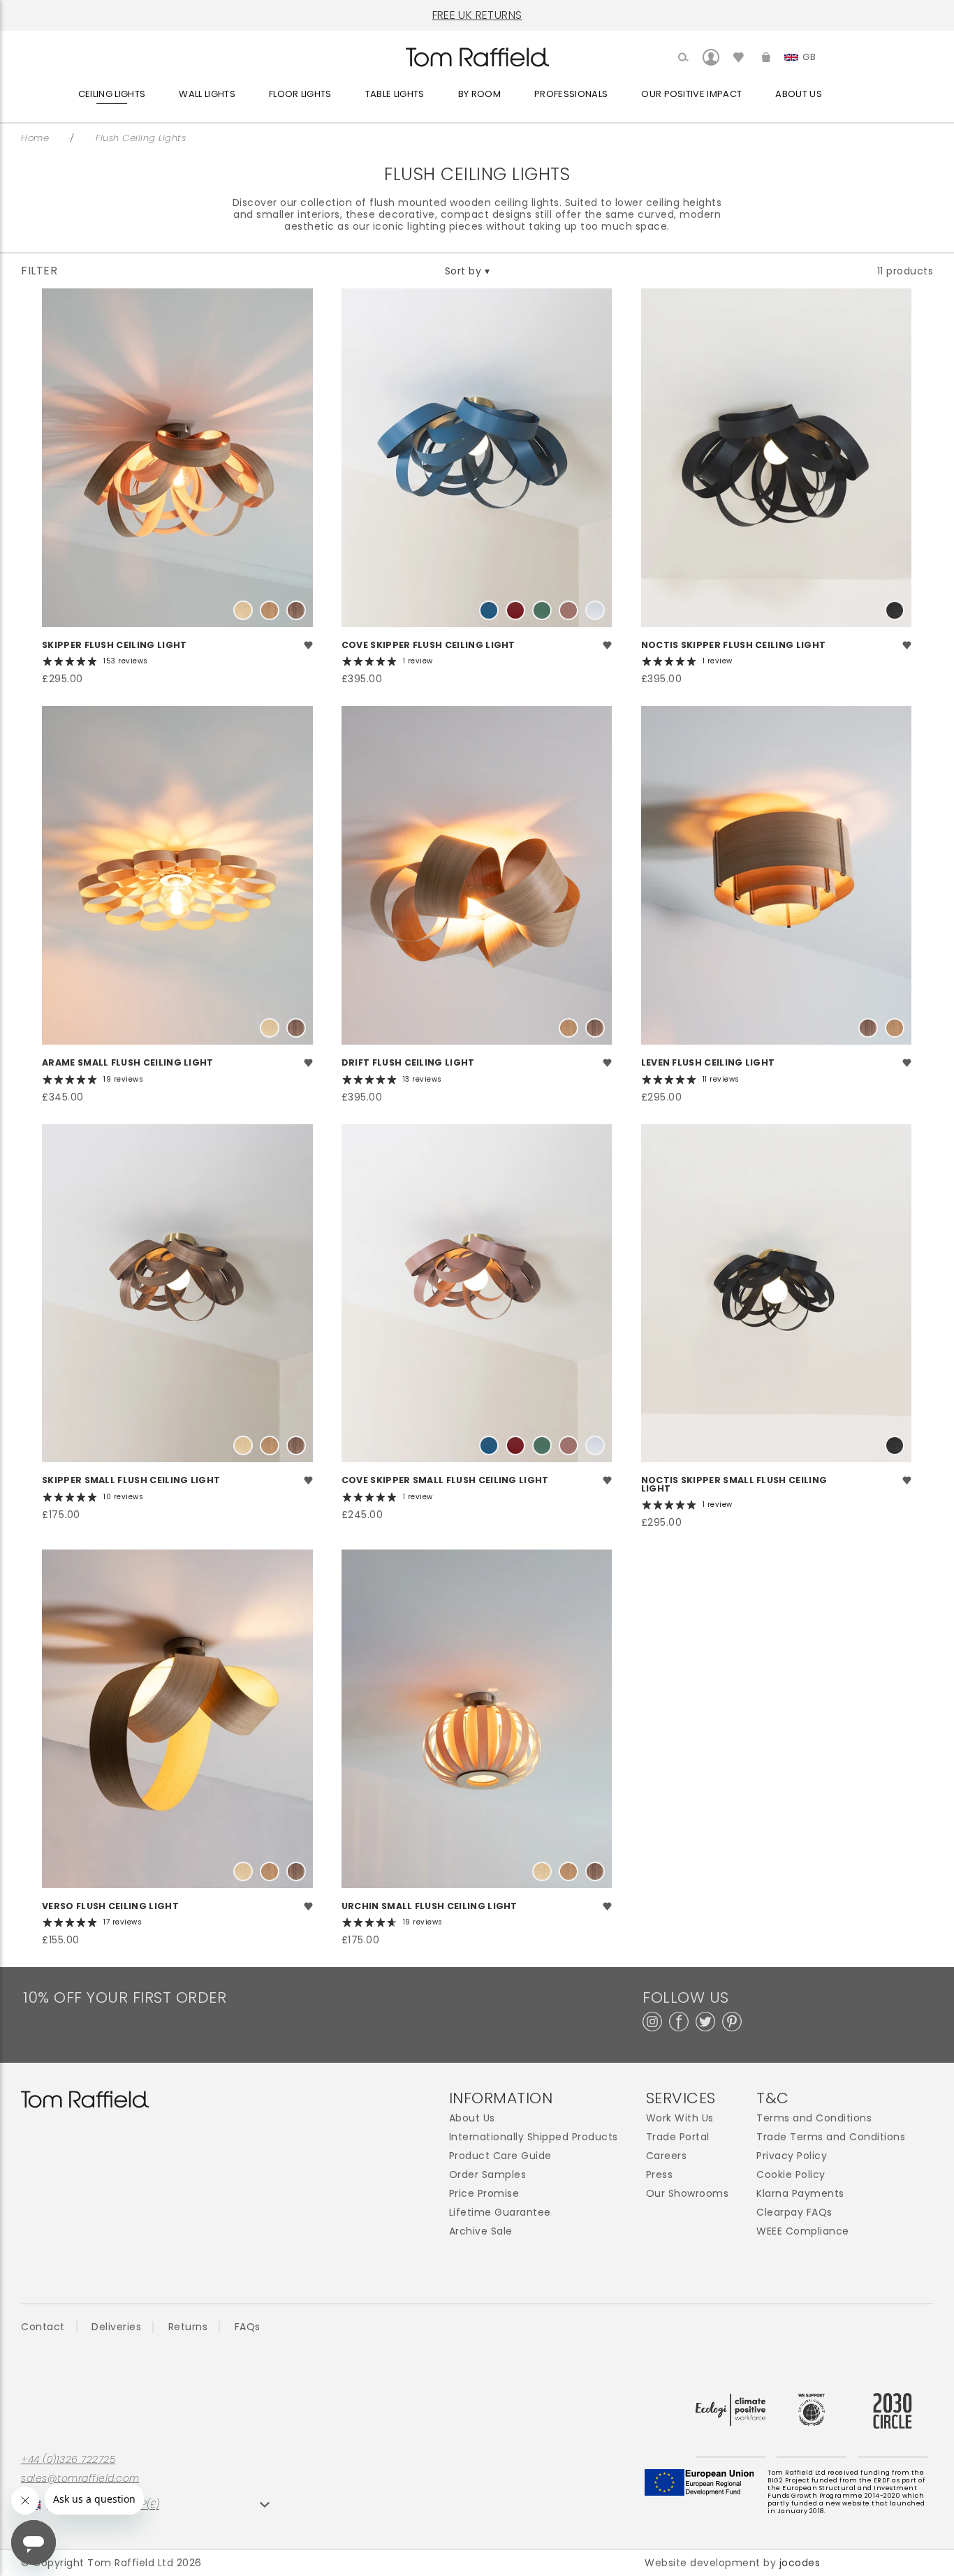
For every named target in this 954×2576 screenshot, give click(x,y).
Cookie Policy (791, 2175)
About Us (799, 94)
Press (660, 2175)
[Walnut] (296, 610)
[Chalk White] (595, 610)
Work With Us (680, 2118)
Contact (43, 2327)
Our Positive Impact (691, 94)
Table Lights (395, 94)
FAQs (248, 2327)
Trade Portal (678, 2137)
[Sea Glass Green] (542, 610)
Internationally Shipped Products (534, 2137)
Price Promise (484, 2194)
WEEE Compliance (803, 2231)
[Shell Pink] (568, 610)
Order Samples (488, 2175)
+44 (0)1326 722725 (68, 2460)
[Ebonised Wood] (895, 610)
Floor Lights (300, 94)
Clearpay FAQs (794, 2213)
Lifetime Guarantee (500, 2213)
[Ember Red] (515, 610)
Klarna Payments (800, 2194)
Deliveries (116, 2327)
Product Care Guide (500, 2156)
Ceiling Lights (112, 94)
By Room (479, 94)
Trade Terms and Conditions (831, 2137)
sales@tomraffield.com (80, 2479)
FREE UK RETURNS (477, 15)
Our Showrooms (688, 2194)
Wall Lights (207, 94)
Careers (667, 2156)
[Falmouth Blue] (489, 610)
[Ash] (243, 610)
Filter (39, 271)
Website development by (732, 2563)
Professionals (571, 94)
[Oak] (270, 610)
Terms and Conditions (814, 2118)
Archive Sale (481, 2231)
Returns (188, 2327)
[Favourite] (308, 647)
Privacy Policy (792, 2156)
